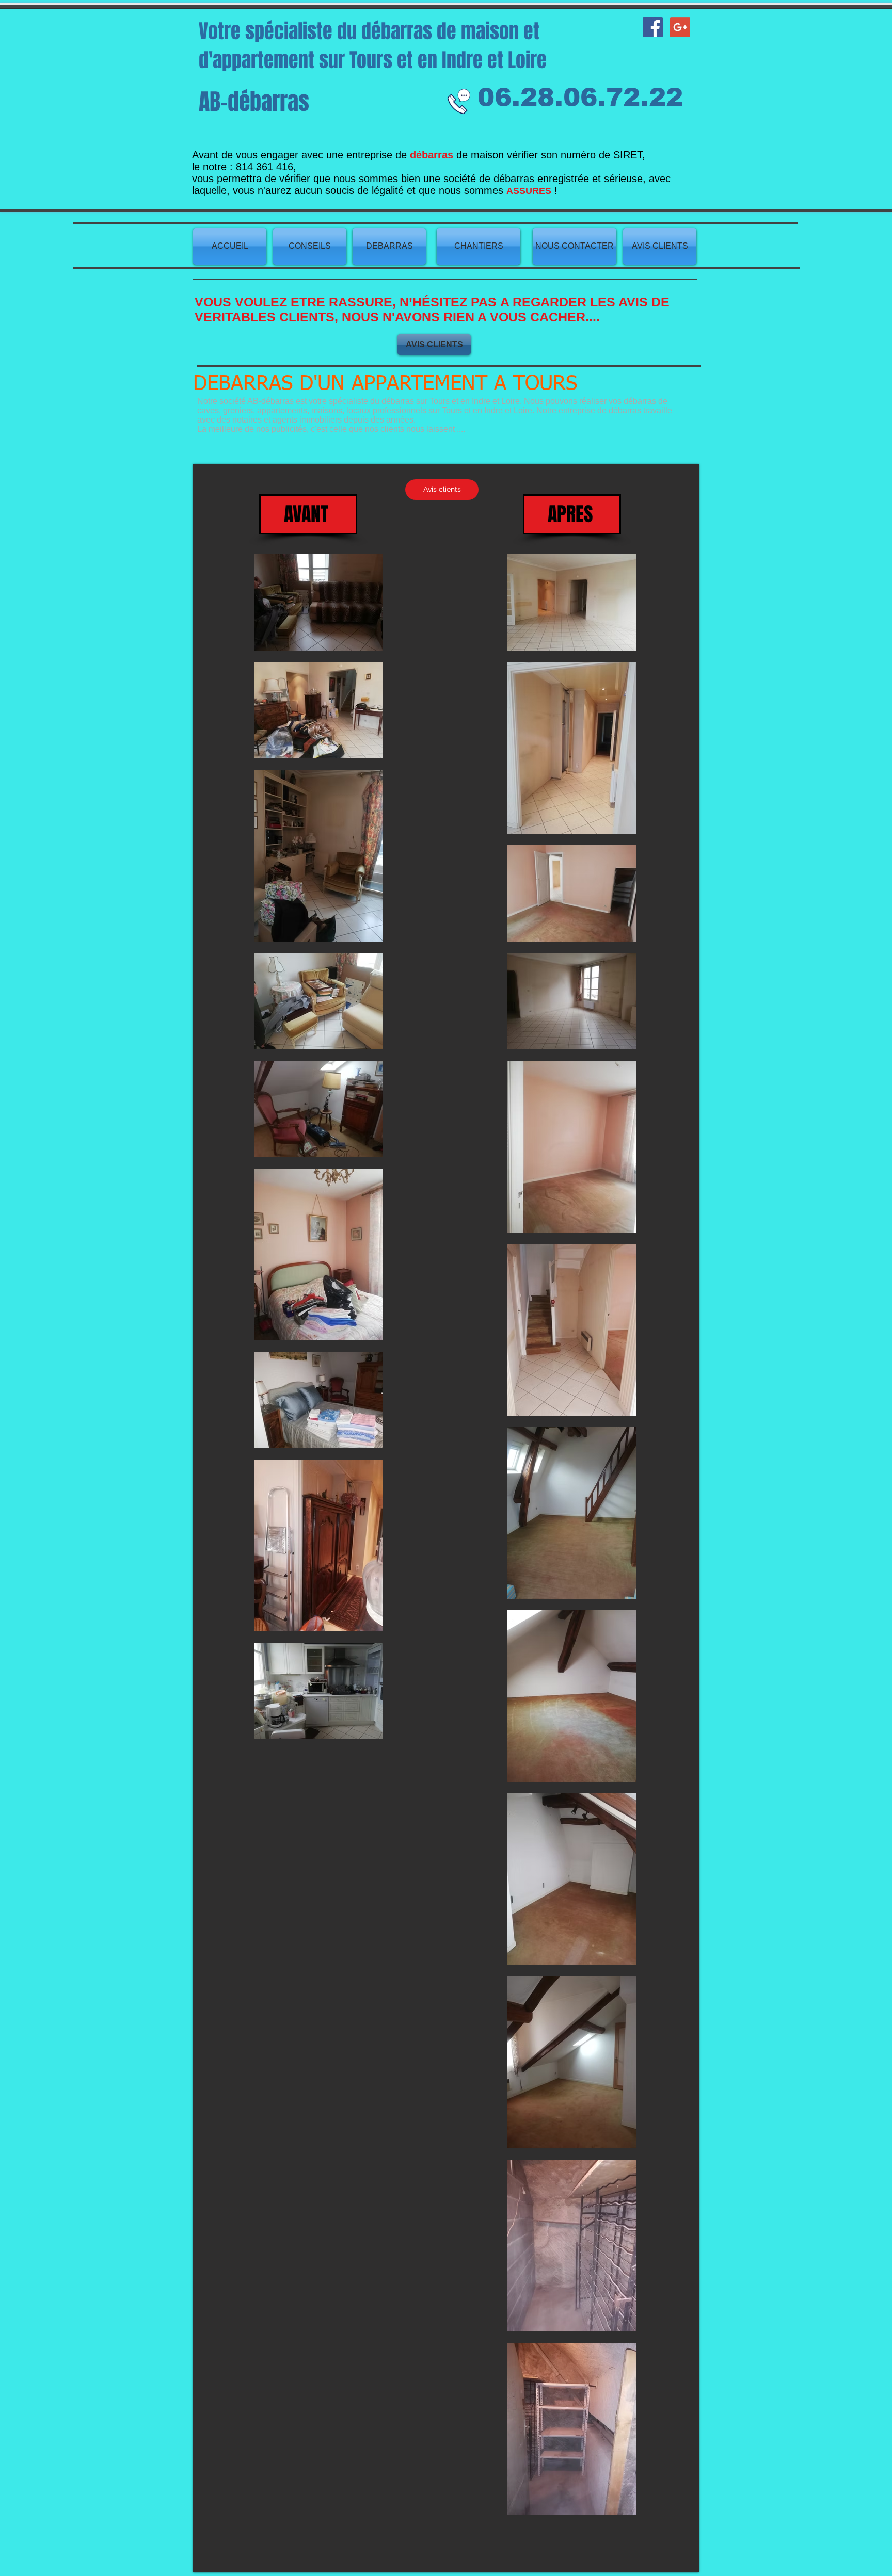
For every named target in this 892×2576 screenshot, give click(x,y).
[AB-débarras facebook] (653, 27)
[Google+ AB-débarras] (680, 27)
